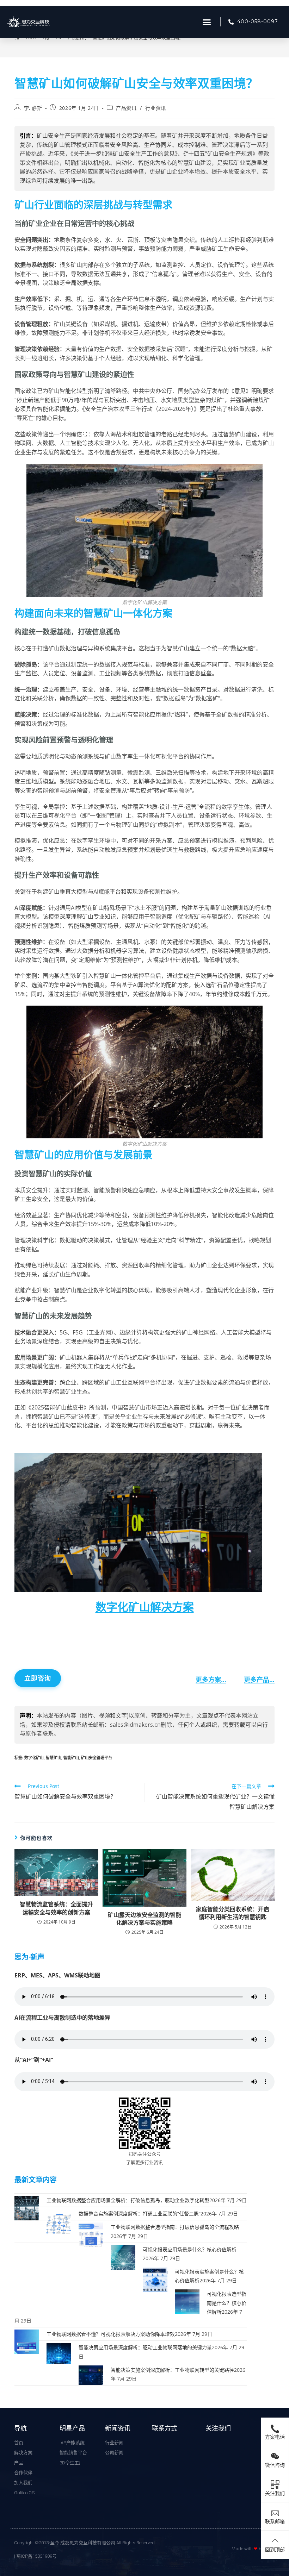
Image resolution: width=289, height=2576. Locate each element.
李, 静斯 (33, 108)
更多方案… (211, 1680)
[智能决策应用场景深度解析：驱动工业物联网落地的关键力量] (59, 2355)
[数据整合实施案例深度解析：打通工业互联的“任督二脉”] (59, 2221)
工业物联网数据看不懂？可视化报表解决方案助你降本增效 (111, 2334)
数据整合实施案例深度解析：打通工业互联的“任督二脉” (140, 2214)
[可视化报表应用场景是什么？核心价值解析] (123, 2256)
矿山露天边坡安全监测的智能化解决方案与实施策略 (144, 1919)
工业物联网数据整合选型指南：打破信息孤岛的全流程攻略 (175, 2227)
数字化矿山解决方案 (145, 1607)
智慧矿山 (54, 1758)
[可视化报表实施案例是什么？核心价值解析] (155, 2279)
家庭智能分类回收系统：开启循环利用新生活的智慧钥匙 (233, 1913)
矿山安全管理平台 (97, 1758)
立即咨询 (38, 1678)
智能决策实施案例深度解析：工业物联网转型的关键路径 (172, 2370)
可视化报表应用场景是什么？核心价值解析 (190, 2249)
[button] (207, 22)
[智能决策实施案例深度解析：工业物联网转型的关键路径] (91, 2377)
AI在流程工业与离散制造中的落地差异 (62, 2018)
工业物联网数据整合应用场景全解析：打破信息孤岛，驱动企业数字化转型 (128, 2200)
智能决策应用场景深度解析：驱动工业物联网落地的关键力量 (145, 2347)
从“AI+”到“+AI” (34, 2060)
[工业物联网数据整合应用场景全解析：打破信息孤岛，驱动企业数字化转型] (27, 2208)
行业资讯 (155, 108)
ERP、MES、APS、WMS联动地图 (57, 1975)
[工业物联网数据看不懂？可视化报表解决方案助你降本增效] (27, 2341)
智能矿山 (71, 1758)
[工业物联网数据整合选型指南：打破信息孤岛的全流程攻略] (91, 2234)
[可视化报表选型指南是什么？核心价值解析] (187, 2301)
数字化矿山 (34, 1758)
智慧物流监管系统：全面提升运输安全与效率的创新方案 (56, 1908)
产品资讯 (126, 108)
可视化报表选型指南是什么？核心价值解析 (227, 2303)
